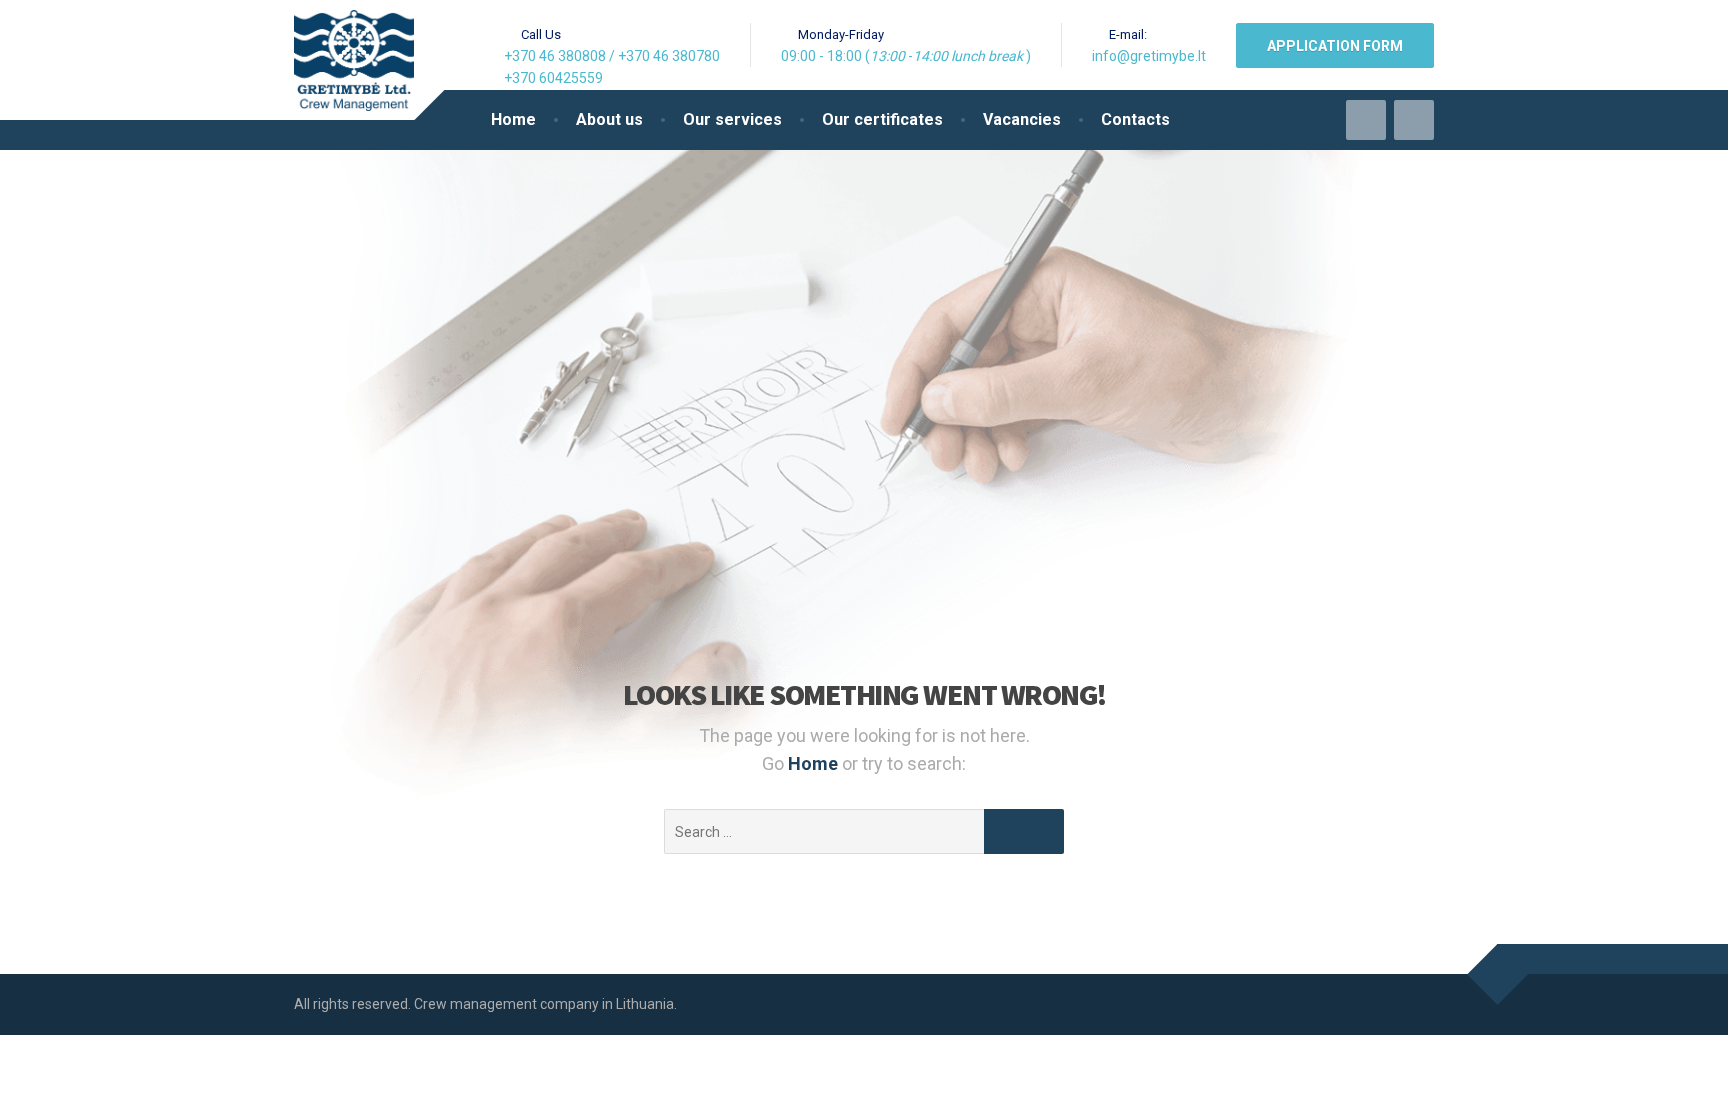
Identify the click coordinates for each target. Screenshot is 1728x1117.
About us (609, 119)
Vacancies (1022, 119)
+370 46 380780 (669, 56)
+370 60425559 (553, 78)
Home (513, 119)
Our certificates (882, 119)
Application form (1335, 46)
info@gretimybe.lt (1149, 56)
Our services (732, 119)
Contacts (1135, 119)
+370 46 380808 (555, 56)
